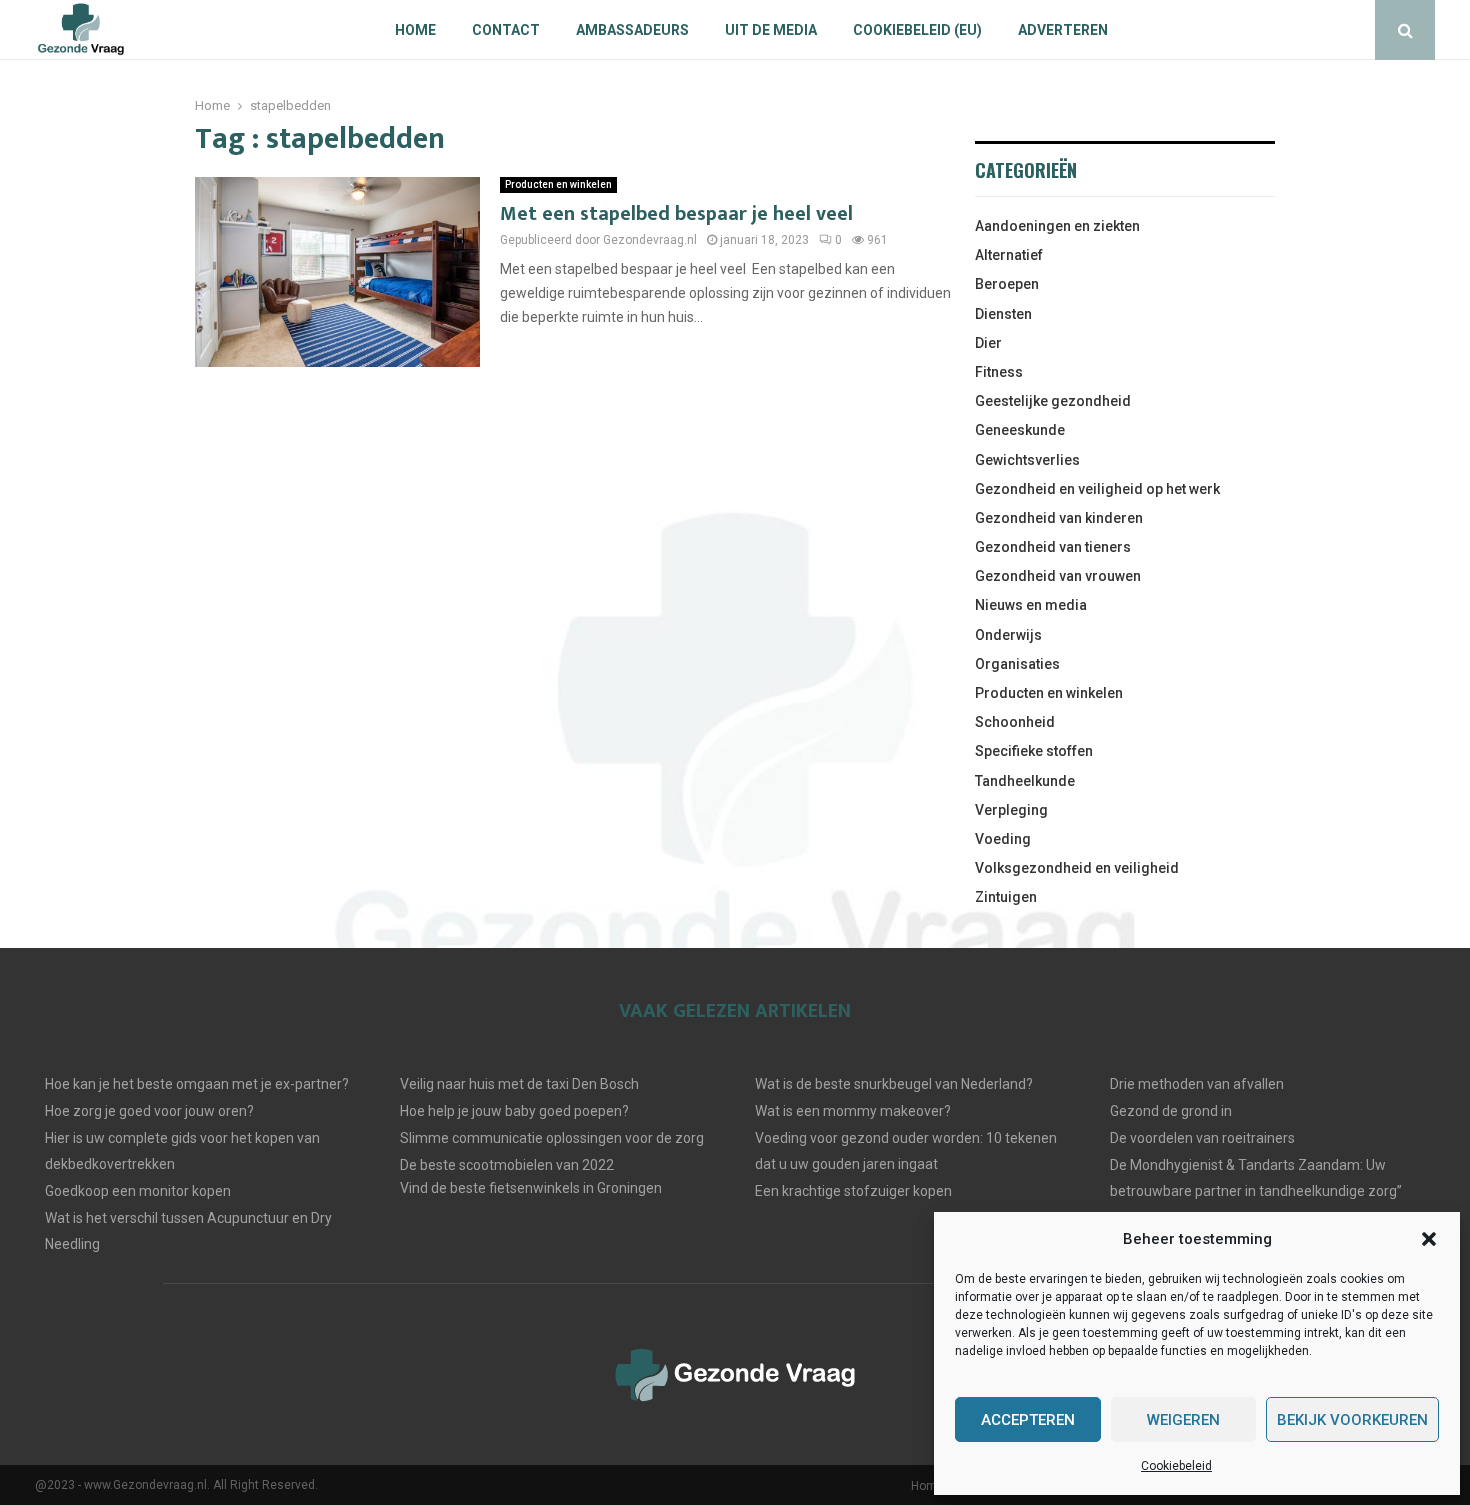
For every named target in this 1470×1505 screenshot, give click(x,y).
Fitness (999, 372)
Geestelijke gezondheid (1053, 401)
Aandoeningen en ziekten (1057, 226)
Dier (988, 343)
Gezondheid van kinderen (1059, 518)
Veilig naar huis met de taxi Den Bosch (519, 1084)
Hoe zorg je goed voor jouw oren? (149, 1111)
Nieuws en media (1031, 605)
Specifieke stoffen (1034, 751)
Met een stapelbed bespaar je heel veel (676, 214)
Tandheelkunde (1025, 781)
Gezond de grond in (1171, 1111)
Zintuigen (1006, 897)
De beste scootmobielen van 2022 (507, 1165)
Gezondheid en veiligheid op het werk (1097, 489)
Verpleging (1011, 810)
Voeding (1003, 839)
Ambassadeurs (632, 30)
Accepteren (1028, 1420)
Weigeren (1183, 1420)
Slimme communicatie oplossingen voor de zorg (552, 1138)
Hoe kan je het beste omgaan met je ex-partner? (197, 1084)
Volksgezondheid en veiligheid (1077, 868)
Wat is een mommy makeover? (853, 1111)
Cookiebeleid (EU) (917, 30)
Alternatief (1009, 255)
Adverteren (1063, 30)
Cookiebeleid (1176, 1466)
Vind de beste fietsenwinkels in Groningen (531, 1188)
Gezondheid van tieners (1053, 547)
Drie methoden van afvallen (1197, 1084)
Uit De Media (771, 30)
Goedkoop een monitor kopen (138, 1191)
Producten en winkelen (558, 184)
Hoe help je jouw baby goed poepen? (514, 1111)
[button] (1429, 1239)
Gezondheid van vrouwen (1058, 576)
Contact (506, 30)
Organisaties (1017, 664)
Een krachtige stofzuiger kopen (853, 1191)
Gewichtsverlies (1027, 460)
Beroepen (1007, 284)
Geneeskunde (1020, 430)
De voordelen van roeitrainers (1202, 1138)
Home (415, 30)
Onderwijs (1008, 635)
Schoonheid (1015, 722)
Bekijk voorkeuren (1352, 1420)
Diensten (1003, 314)
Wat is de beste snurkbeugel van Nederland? (894, 1084)
